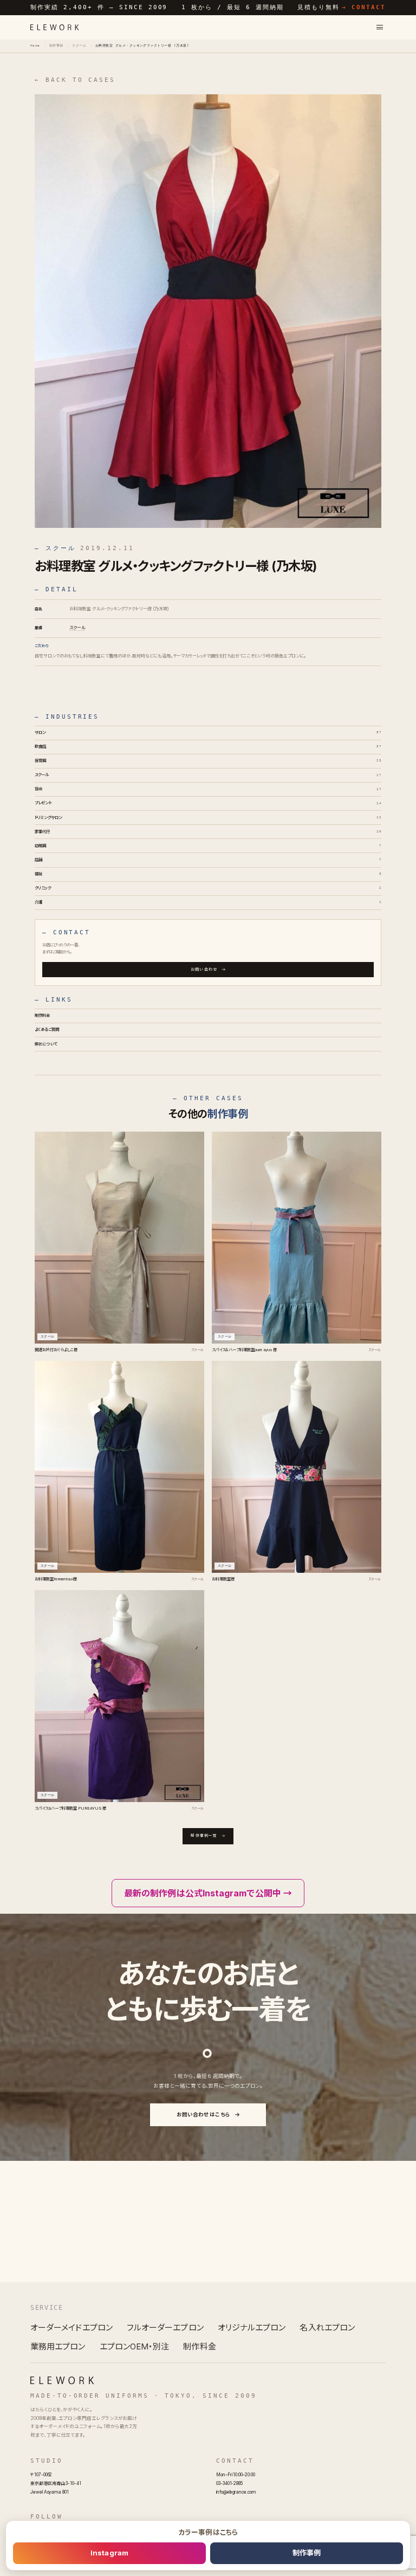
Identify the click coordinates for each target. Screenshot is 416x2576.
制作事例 (56, 46)
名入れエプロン (327, 2328)
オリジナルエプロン (252, 2328)
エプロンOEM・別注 (135, 2346)
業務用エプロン (58, 2346)
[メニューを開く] (380, 27)
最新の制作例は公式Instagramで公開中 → (208, 1893)
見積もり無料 (342, 7)
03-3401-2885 (229, 2483)
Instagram (109, 2553)
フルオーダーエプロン (165, 2328)
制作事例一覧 (204, 1836)
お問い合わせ (204, 969)
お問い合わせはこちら (204, 2115)
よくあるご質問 (47, 1029)
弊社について (46, 1044)
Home (35, 46)
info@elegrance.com (236, 2492)
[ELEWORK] (55, 27)
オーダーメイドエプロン (71, 2328)
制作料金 (43, 1015)
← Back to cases (75, 80)
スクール (79, 46)
